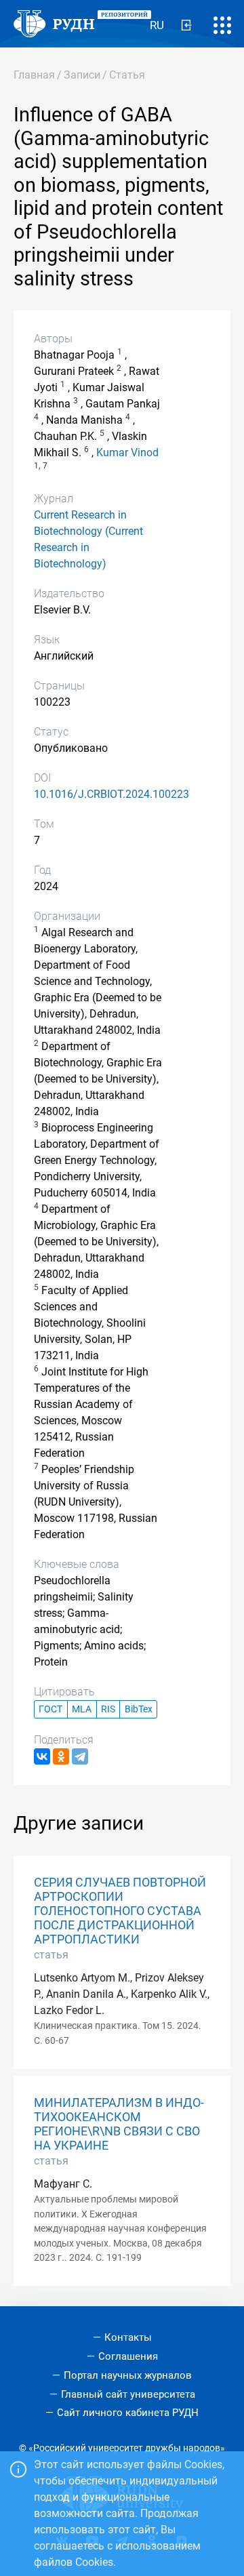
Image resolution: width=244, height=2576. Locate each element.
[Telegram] (80, 1756)
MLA (82, 1709)
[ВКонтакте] (42, 1756)
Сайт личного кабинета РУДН (128, 2413)
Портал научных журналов (128, 2375)
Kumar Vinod (127, 452)
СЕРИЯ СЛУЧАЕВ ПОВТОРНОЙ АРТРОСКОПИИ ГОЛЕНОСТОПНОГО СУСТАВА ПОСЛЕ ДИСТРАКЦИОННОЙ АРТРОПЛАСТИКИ (120, 1911)
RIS (108, 1709)
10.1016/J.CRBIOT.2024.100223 (111, 794)
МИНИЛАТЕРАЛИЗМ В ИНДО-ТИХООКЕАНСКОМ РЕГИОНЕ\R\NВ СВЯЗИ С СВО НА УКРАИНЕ (119, 2124)
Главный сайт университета (128, 2394)
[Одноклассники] (61, 1756)
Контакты (128, 2337)
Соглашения (128, 2356)
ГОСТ (50, 1709)
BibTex (139, 1709)
